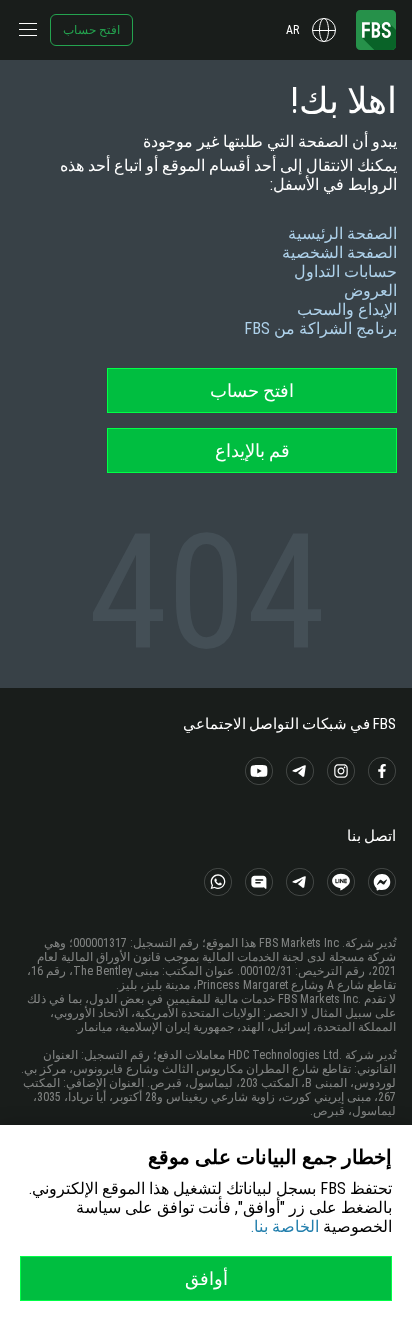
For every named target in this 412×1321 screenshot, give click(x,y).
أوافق (206, 1278)
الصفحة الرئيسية (342, 233)
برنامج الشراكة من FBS (320, 328)
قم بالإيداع (252, 450)
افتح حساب (91, 30)
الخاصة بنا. (285, 1226)
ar (292, 30)
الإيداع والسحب (347, 309)
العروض (370, 290)
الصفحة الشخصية (339, 252)
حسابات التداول (345, 271)
